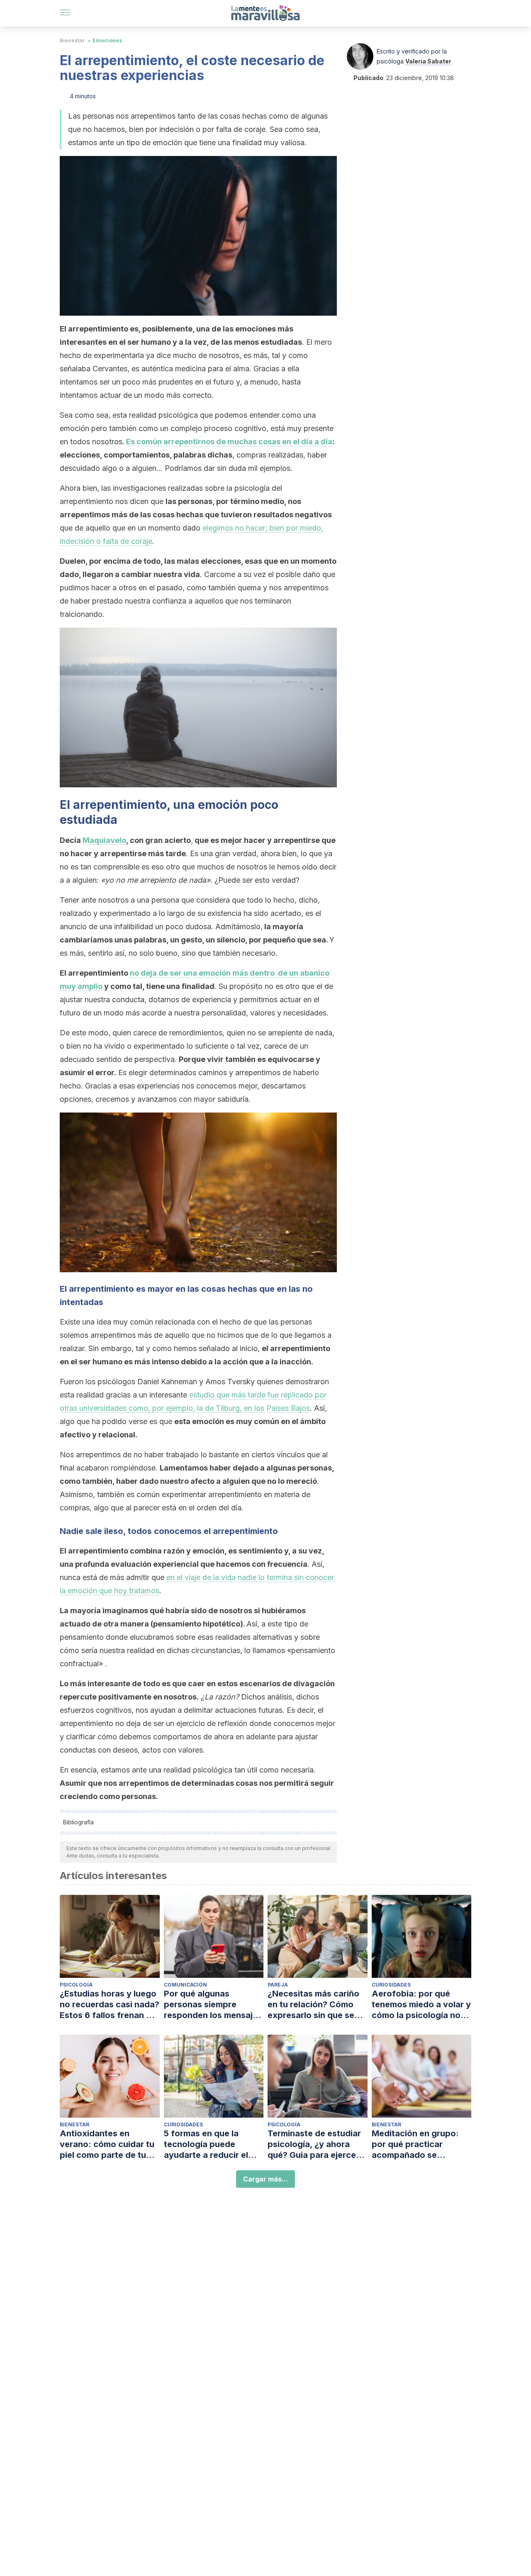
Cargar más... (265, 2179)
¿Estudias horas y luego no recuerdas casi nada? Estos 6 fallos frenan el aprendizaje (110, 2005)
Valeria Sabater (428, 61)
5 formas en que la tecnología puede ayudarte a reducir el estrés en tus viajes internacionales (206, 2144)
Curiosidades (391, 1985)
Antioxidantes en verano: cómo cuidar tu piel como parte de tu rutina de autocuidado (107, 2144)
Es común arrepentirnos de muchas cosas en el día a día (229, 442)
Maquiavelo (104, 840)
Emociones (107, 40)
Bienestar (72, 40)
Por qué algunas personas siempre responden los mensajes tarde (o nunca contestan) (213, 2005)
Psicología (76, 1985)
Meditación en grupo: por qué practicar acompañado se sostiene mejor (415, 2144)
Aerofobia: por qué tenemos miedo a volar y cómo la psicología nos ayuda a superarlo (421, 2005)
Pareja (278, 1985)
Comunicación (185, 1985)
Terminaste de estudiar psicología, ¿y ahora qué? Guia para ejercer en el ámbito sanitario (314, 2144)
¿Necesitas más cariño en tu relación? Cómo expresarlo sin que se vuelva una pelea (313, 2005)
